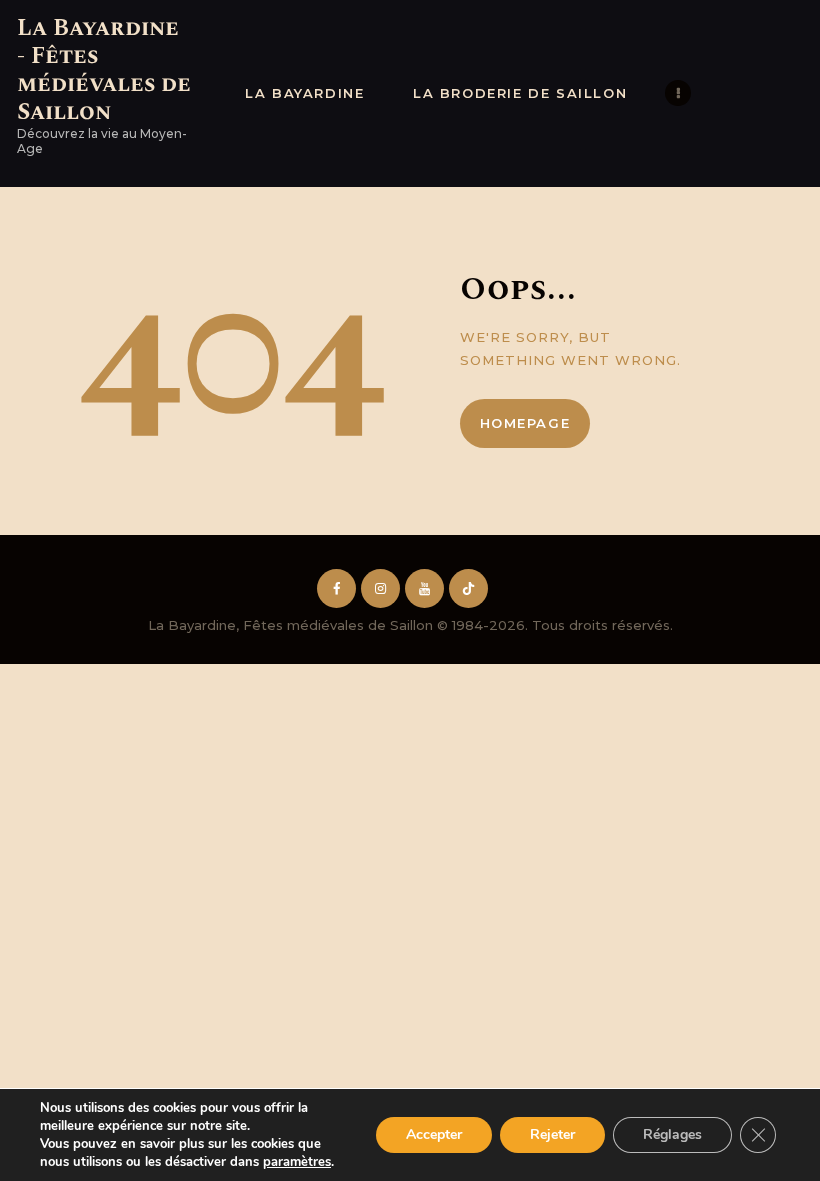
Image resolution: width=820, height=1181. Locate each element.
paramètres (297, 1162)
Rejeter (552, 1134)
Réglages (672, 1134)
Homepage (525, 423)
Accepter (434, 1134)
